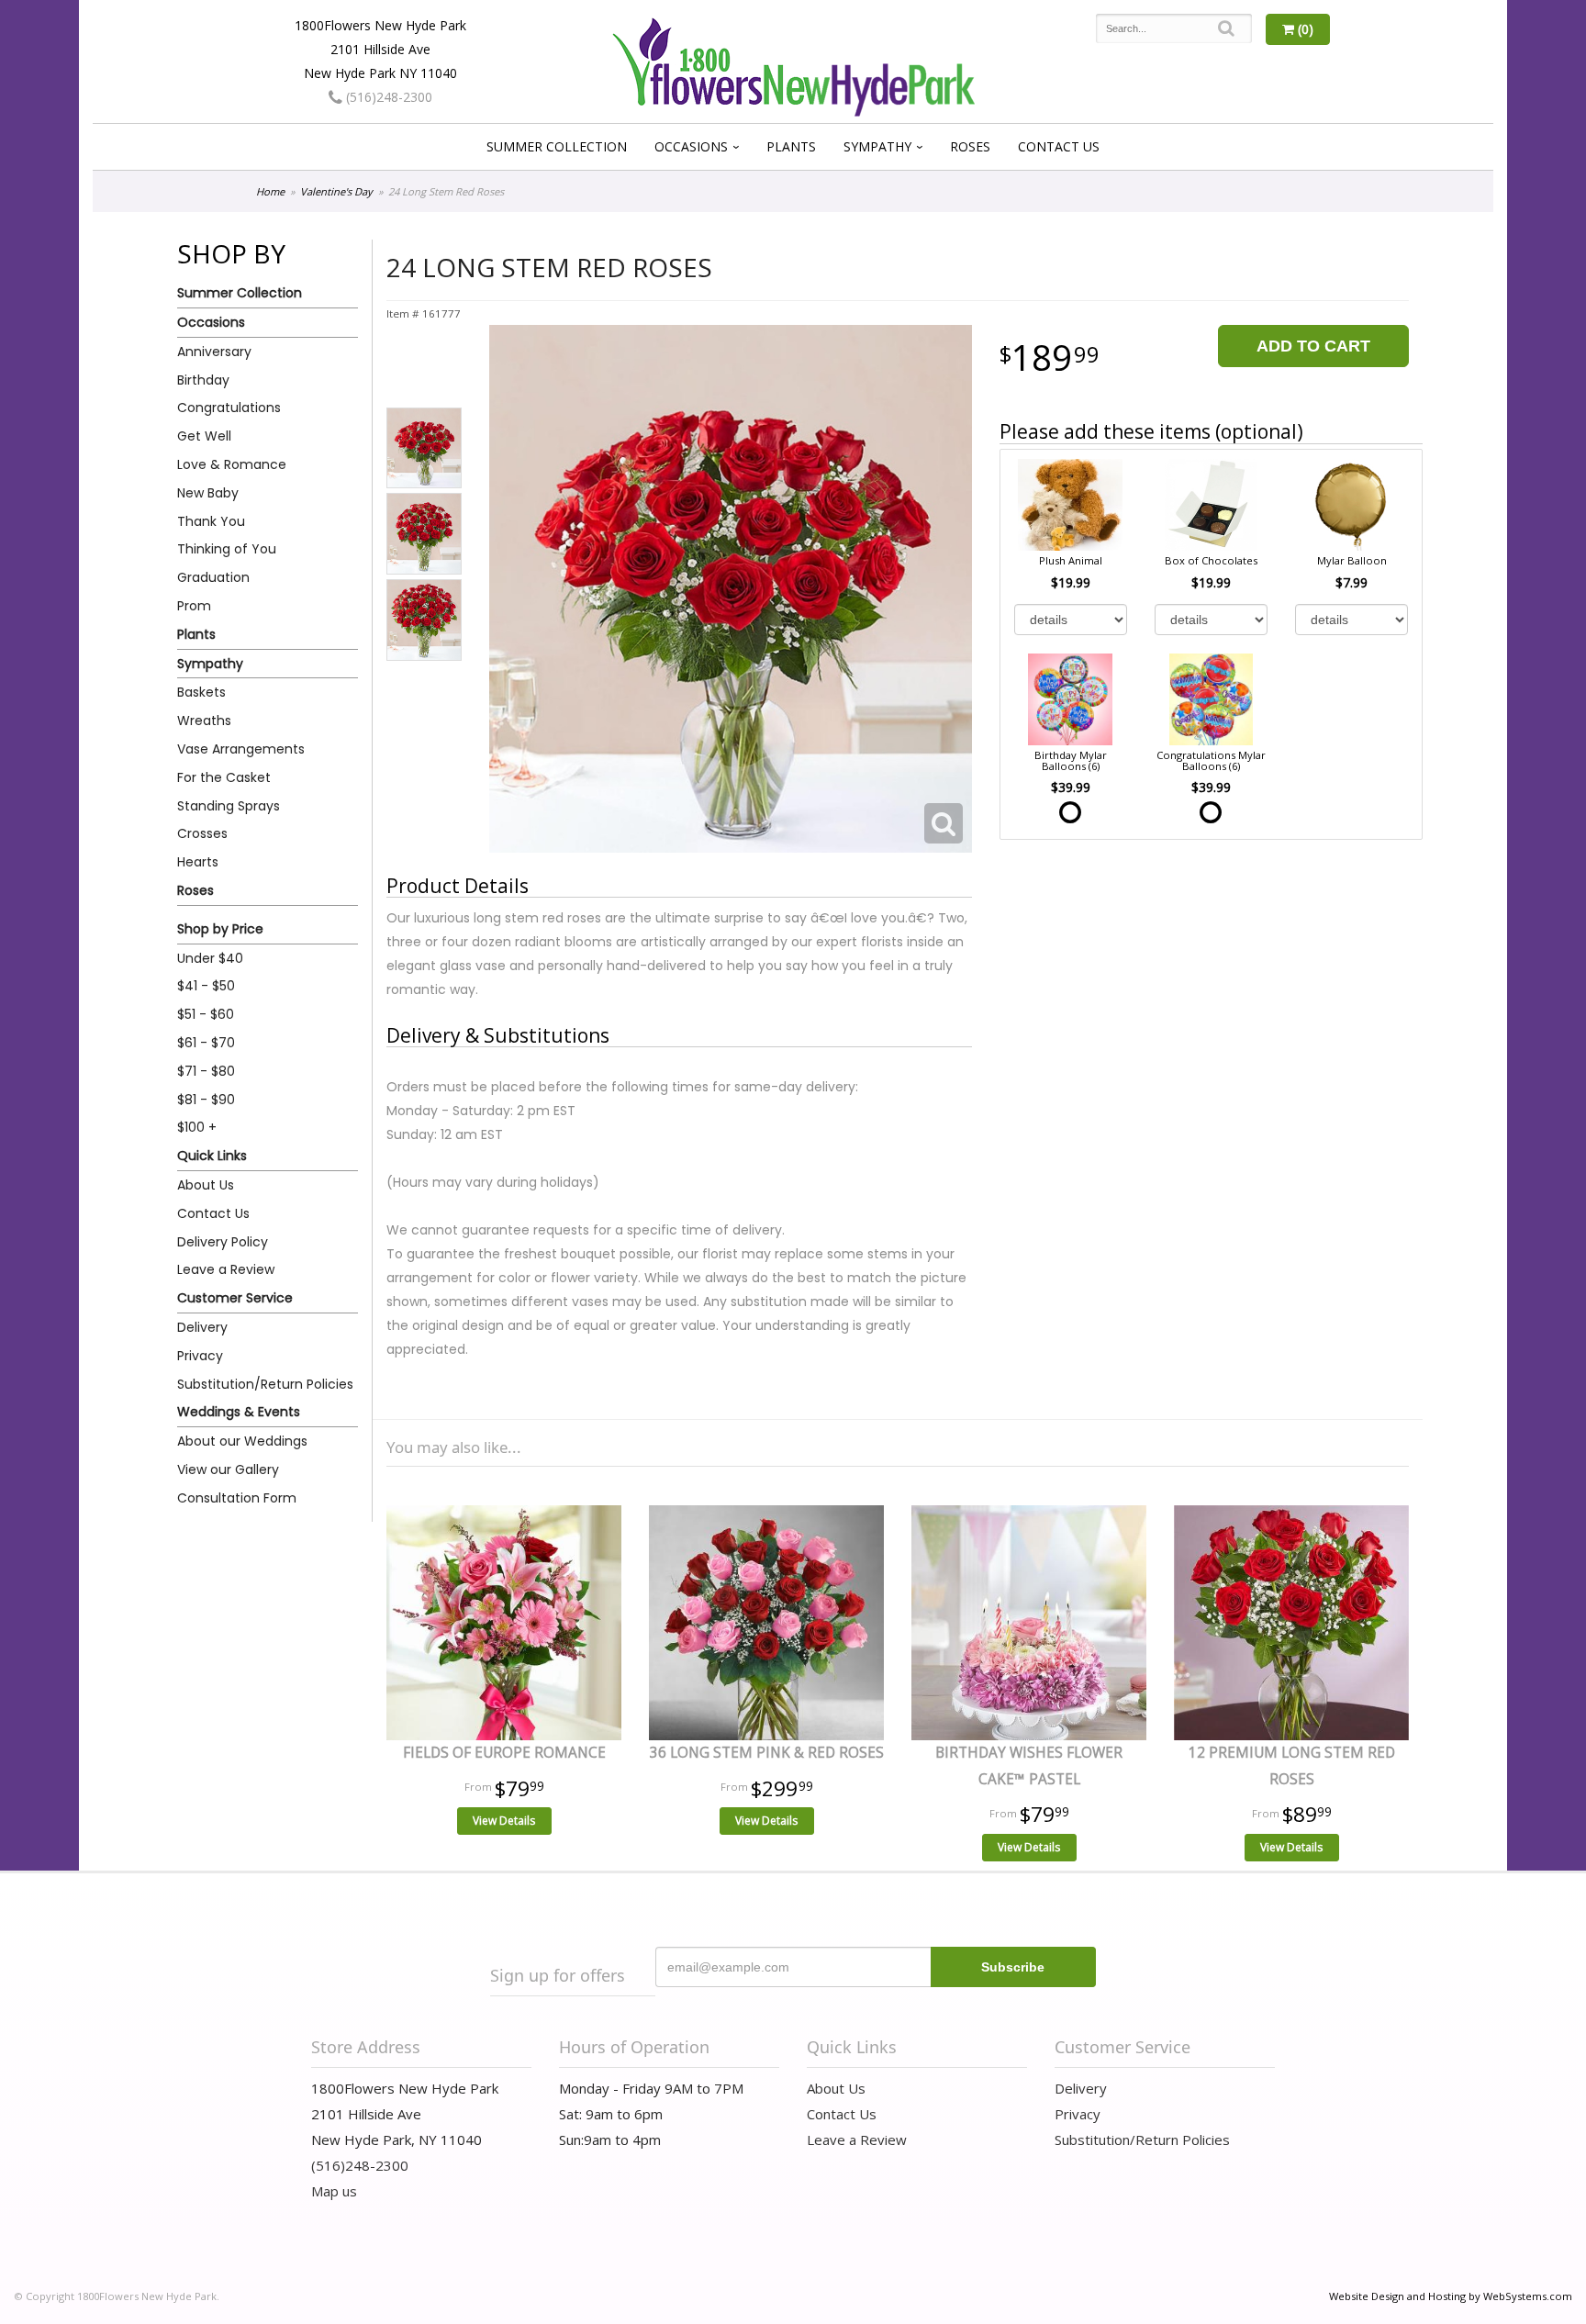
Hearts (198, 862)
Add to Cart (1313, 346)
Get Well (204, 436)
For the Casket (224, 777)
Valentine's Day (336, 191)
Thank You (211, 521)
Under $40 (210, 958)
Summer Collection (557, 146)
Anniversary (214, 352)
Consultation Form (237, 1498)
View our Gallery (228, 1469)
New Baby (208, 493)
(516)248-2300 (387, 97)
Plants (791, 146)
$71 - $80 (206, 1071)
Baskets (201, 692)
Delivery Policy (223, 1242)
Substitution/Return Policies (265, 1384)
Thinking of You (227, 549)
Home (270, 191)
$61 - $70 (206, 1043)
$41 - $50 (206, 986)
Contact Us (1059, 146)
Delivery (202, 1327)
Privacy (200, 1356)
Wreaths (204, 721)
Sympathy (877, 146)
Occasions (691, 146)
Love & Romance (232, 464)
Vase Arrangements (241, 749)
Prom (194, 606)
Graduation (213, 577)
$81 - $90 (206, 1100)
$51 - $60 (206, 1014)
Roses (970, 146)
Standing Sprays (229, 806)
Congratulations (229, 408)
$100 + (197, 1127)
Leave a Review (226, 1269)
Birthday (203, 380)
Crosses (202, 833)
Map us (334, 2191)
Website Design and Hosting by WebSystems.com (1451, 2296)
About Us (206, 1185)
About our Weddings (242, 1441)
